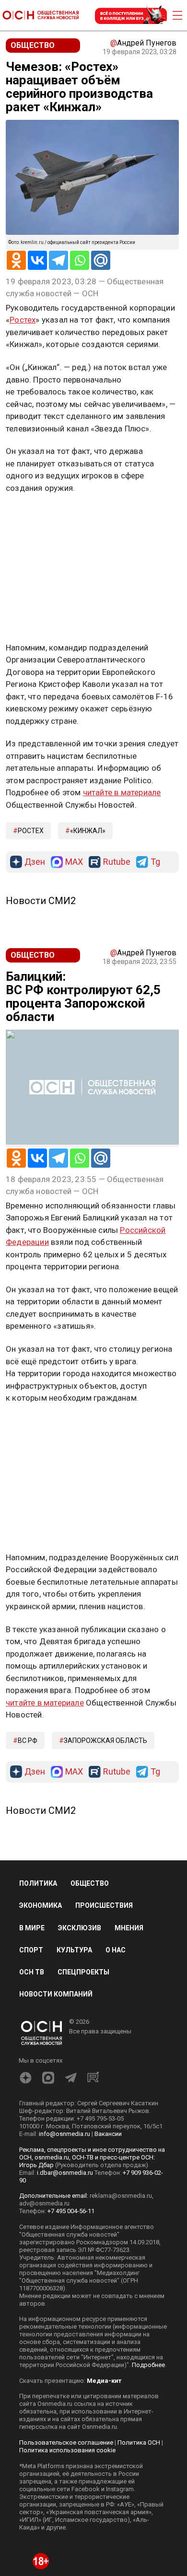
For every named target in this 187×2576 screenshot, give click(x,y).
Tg (155, 862)
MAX (74, 862)
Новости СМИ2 (41, 901)
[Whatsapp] (80, 260)
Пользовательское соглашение (66, 2443)
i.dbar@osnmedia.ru (65, 2173)
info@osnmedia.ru (64, 2134)
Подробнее (148, 2365)
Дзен (35, 862)
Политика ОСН (139, 2443)
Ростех (23, 320)
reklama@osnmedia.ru (121, 2196)
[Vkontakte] (37, 260)
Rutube (117, 862)
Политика (38, 1883)
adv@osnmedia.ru (44, 2203)
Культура (74, 1950)
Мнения (129, 1928)
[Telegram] (58, 260)
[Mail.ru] (101, 260)
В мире (32, 1928)
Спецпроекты (83, 1972)
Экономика (41, 1905)
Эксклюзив (80, 1928)
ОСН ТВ (32, 1972)
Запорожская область (105, 1741)
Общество (90, 1883)
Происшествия (104, 1905)
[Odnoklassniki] (16, 260)
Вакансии (108, 2134)
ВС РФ (28, 1741)
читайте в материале (122, 792)
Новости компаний (56, 1994)
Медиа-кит (104, 2381)
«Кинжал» (88, 831)
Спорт (31, 1950)
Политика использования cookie (67, 2450)
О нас (116, 1950)
